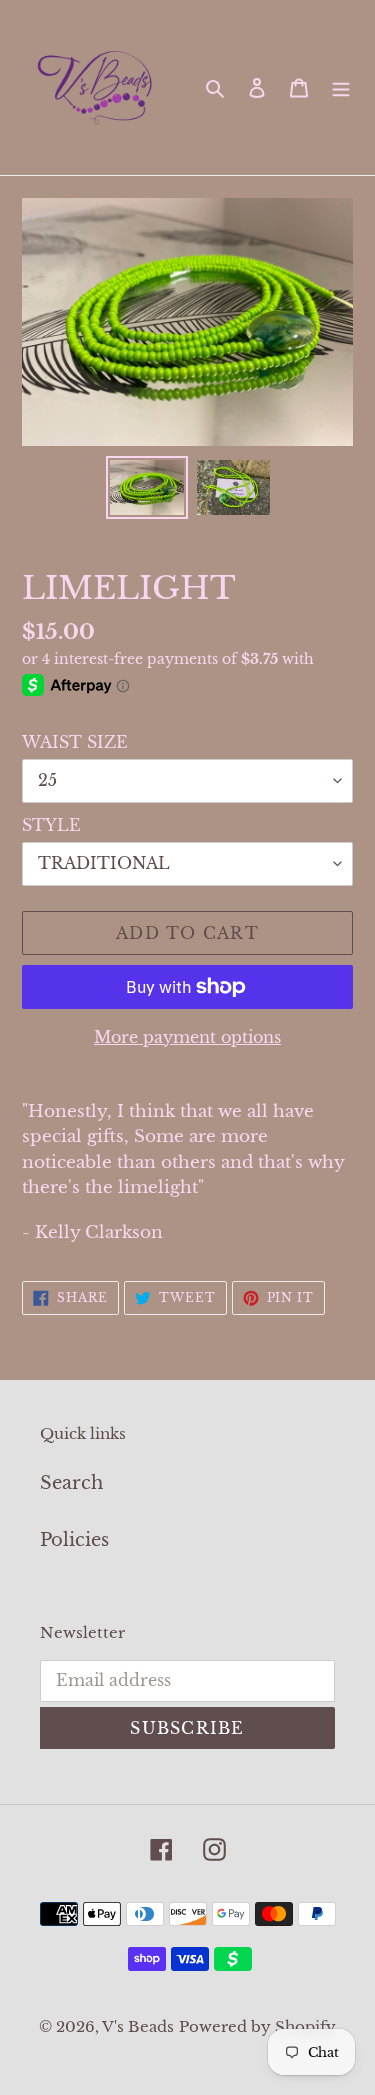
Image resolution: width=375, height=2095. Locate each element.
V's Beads (138, 2026)
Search (71, 1483)
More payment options (187, 1037)
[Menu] (341, 87)
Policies (74, 1540)
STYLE (51, 825)
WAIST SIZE (75, 742)
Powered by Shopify (257, 2026)
